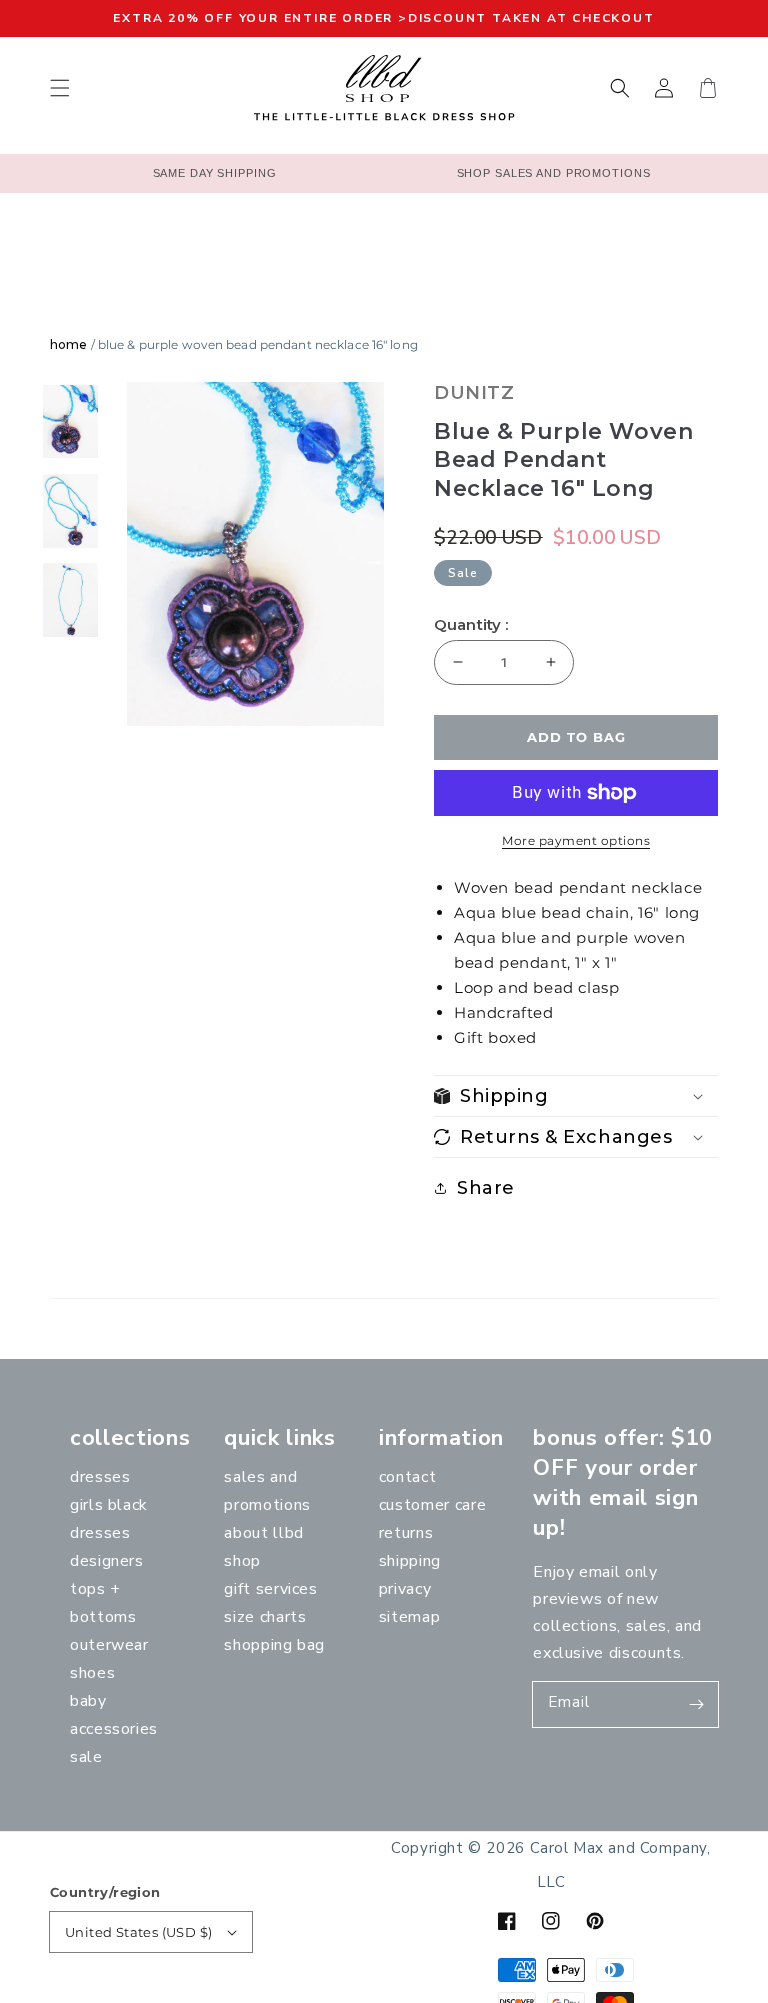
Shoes (92, 1673)
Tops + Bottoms (103, 1603)
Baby (88, 1701)
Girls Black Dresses (109, 1519)
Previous (107, 559)
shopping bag (274, 1645)
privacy (405, 1589)
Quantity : (471, 625)
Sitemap (409, 1617)
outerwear (109, 1645)
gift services (270, 1589)
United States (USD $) (138, 1932)
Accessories (114, 1729)
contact (407, 1477)
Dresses (100, 1477)
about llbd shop (263, 1547)
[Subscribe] (696, 1704)
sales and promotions (267, 1491)
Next (374, 559)
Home (68, 344)
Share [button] (486, 1188)
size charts (265, 1617)
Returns (406, 1533)
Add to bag (576, 737)
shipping (410, 1561)
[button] (60, 88)
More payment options (576, 840)
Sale (86, 1757)
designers (107, 1561)
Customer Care (432, 1505)
